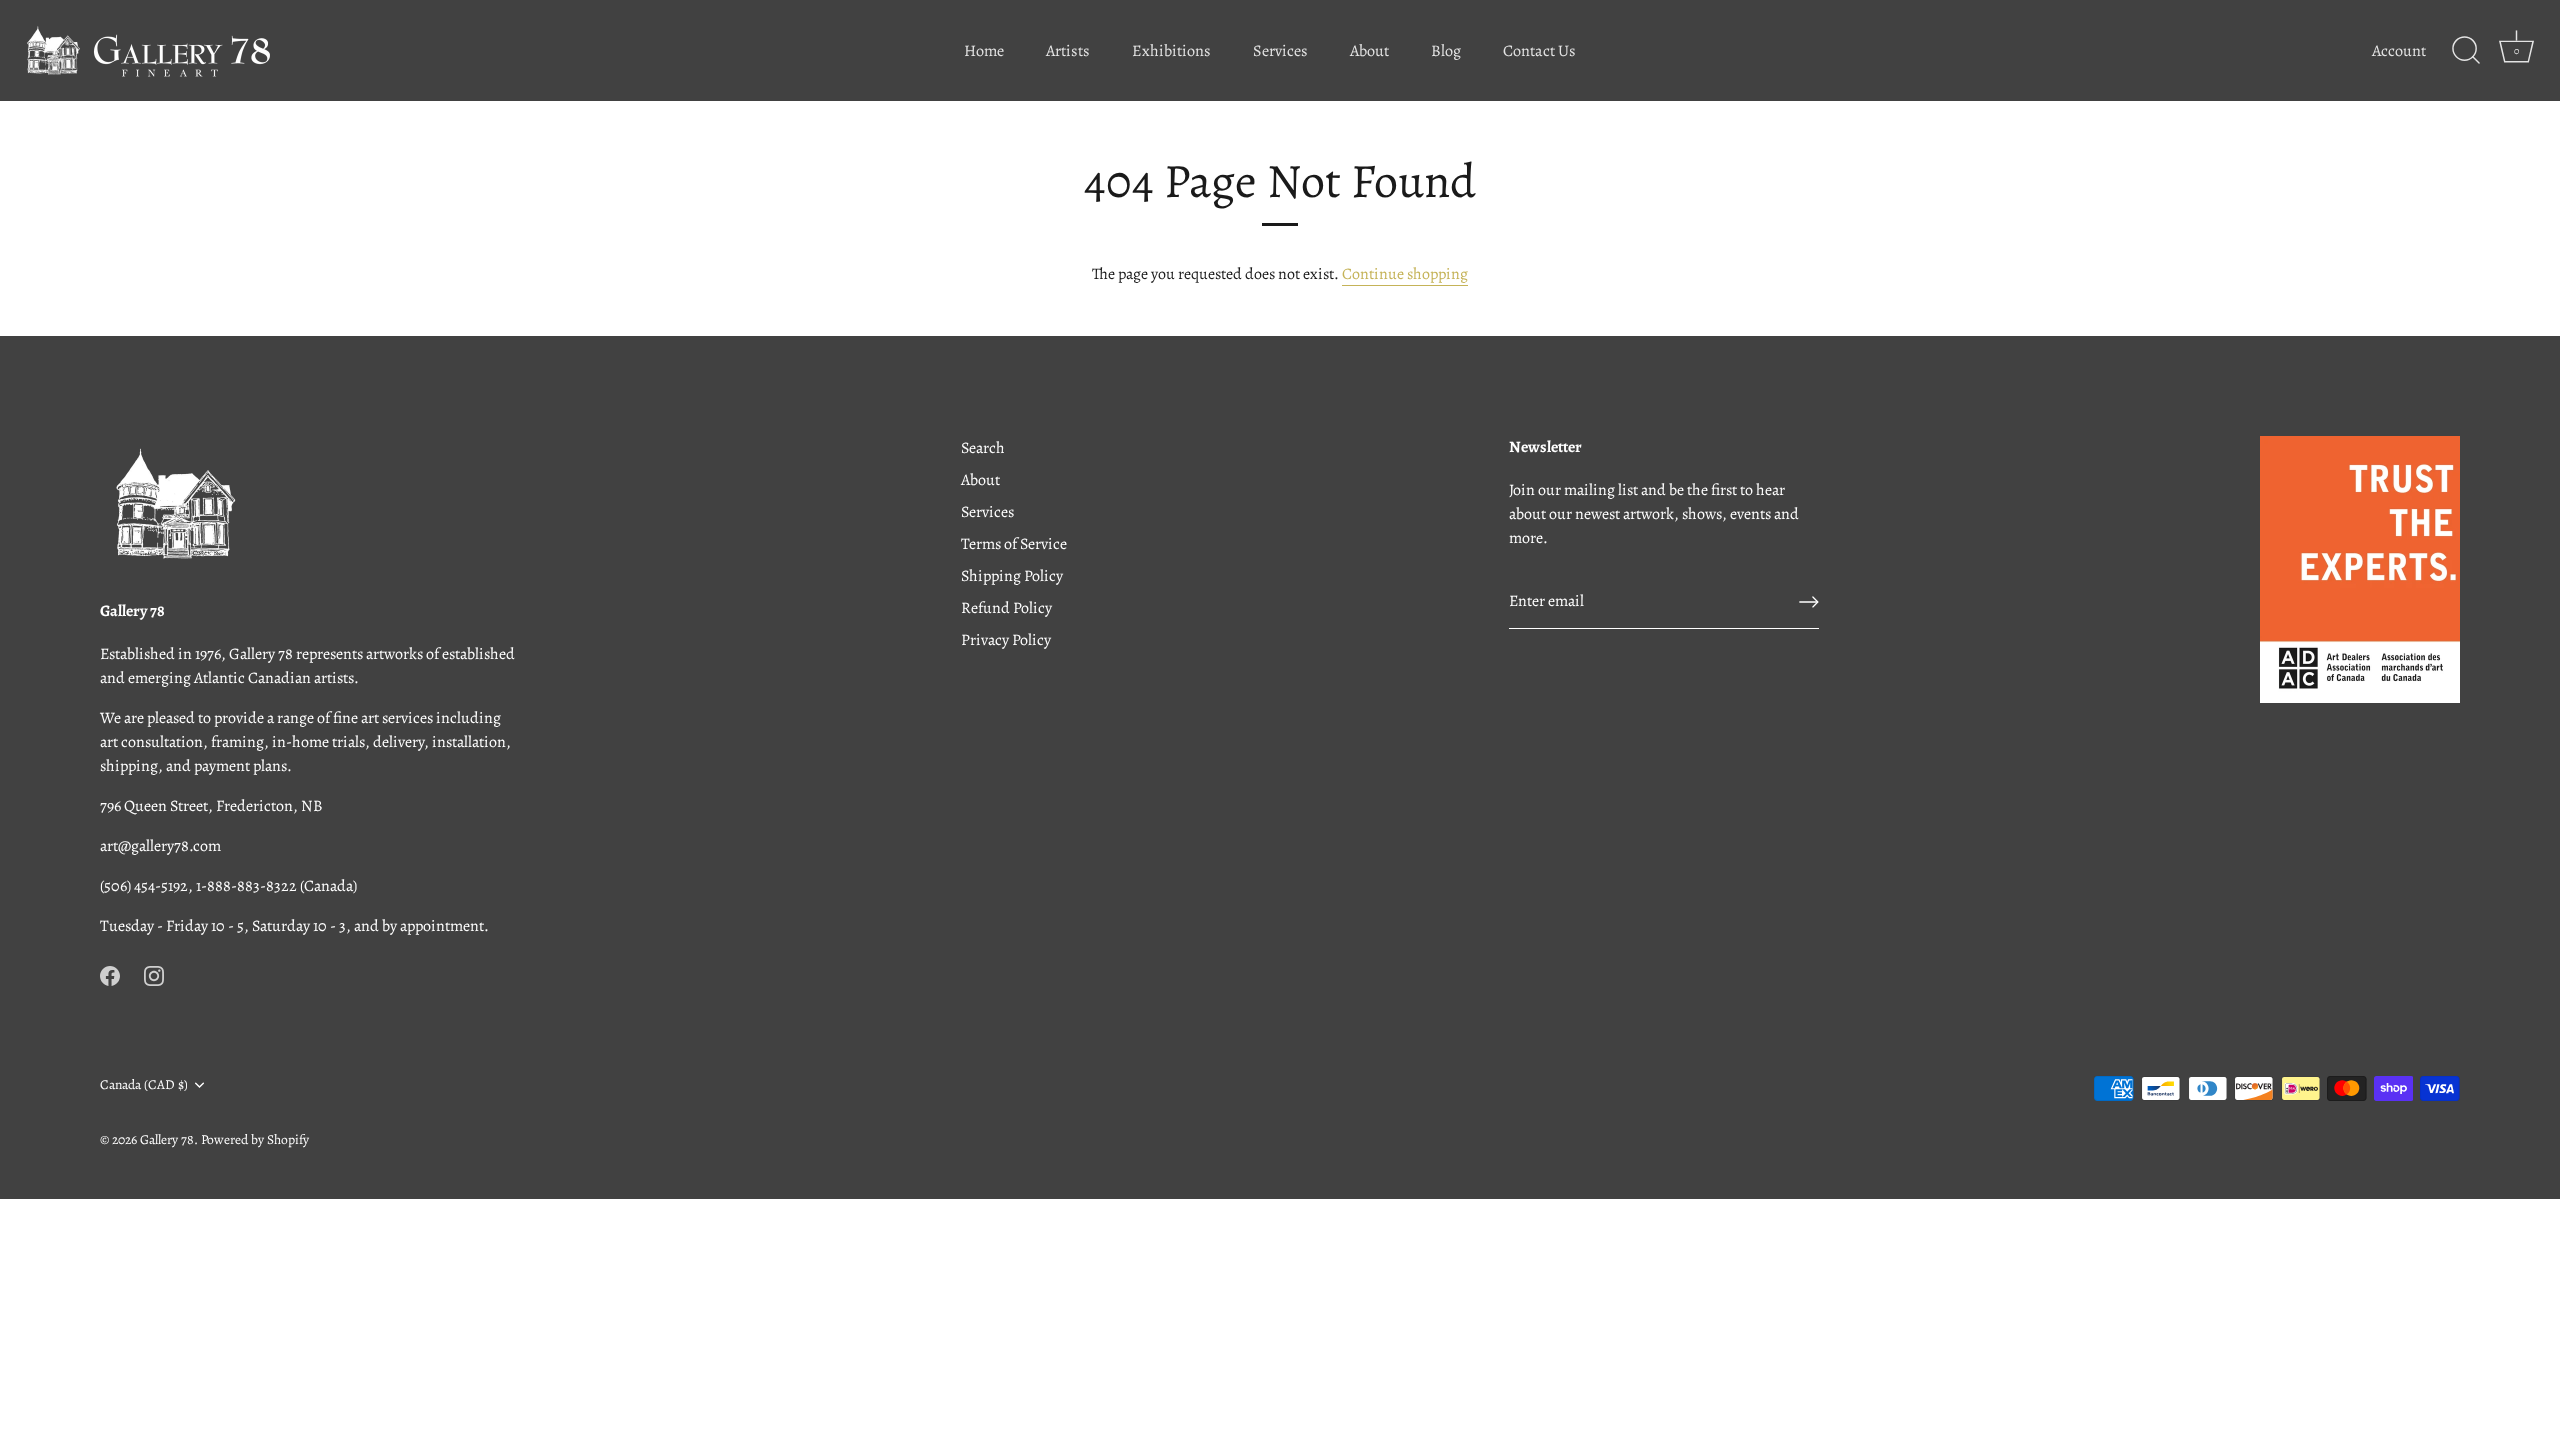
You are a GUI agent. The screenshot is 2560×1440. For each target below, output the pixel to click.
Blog (1446, 51)
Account (2399, 51)
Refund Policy (1006, 608)
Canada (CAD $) (144, 1084)
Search (983, 448)
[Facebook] (110, 974)
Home (984, 51)
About (1369, 51)
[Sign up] (1809, 602)
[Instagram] (154, 974)
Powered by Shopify (255, 1139)
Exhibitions (1171, 51)
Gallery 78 (167, 1139)
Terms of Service (1014, 544)
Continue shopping (1405, 274)
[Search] (2466, 51)
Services (1280, 51)
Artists (1068, 51)
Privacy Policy (1006, 640)
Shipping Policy (1012, 576)
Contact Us (1539, 51)
